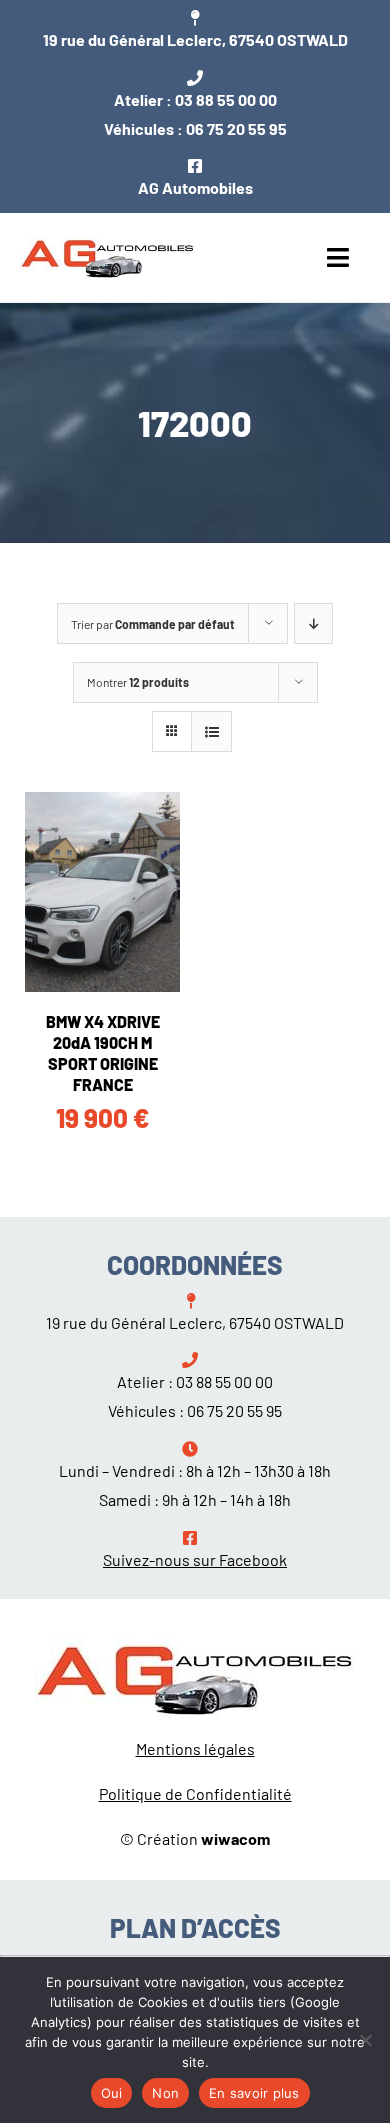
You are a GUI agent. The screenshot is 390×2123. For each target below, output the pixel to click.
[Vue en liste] (211, 731)
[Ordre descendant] (313, 623)
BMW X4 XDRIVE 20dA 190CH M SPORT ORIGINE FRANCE (103, 1052)
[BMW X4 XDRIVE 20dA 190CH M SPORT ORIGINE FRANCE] (102, 892)
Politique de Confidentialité (195, 1793)
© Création (195, 1838)
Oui (112, 2093)
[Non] (365, 2040)
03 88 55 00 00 (226, 99)
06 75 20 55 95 (236, 128)
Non (165, 2093)
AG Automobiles (195, 187)
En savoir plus (254, 2093)
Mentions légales (195, 1748)
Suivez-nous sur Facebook (195, 1559)
